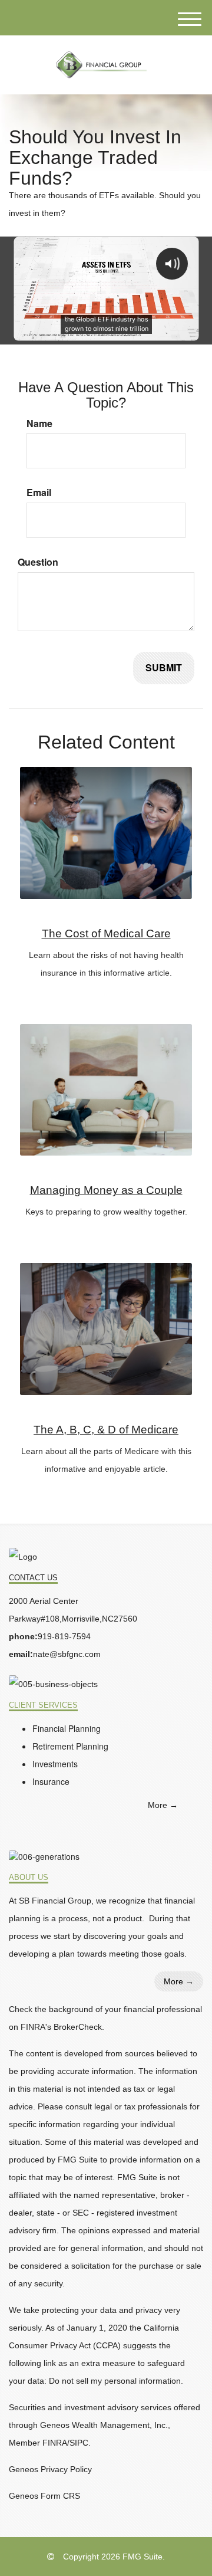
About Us (29, 1878)
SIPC (79, 2443)
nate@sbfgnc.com (67, 1654)
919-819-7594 (64, 1636)
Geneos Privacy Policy (50, 2469)
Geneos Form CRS (44, 2496)
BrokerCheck (78, 2027)
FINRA (55, 2443)
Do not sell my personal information (115, 2381)
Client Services (43, 1705)
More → (163, 1805)
